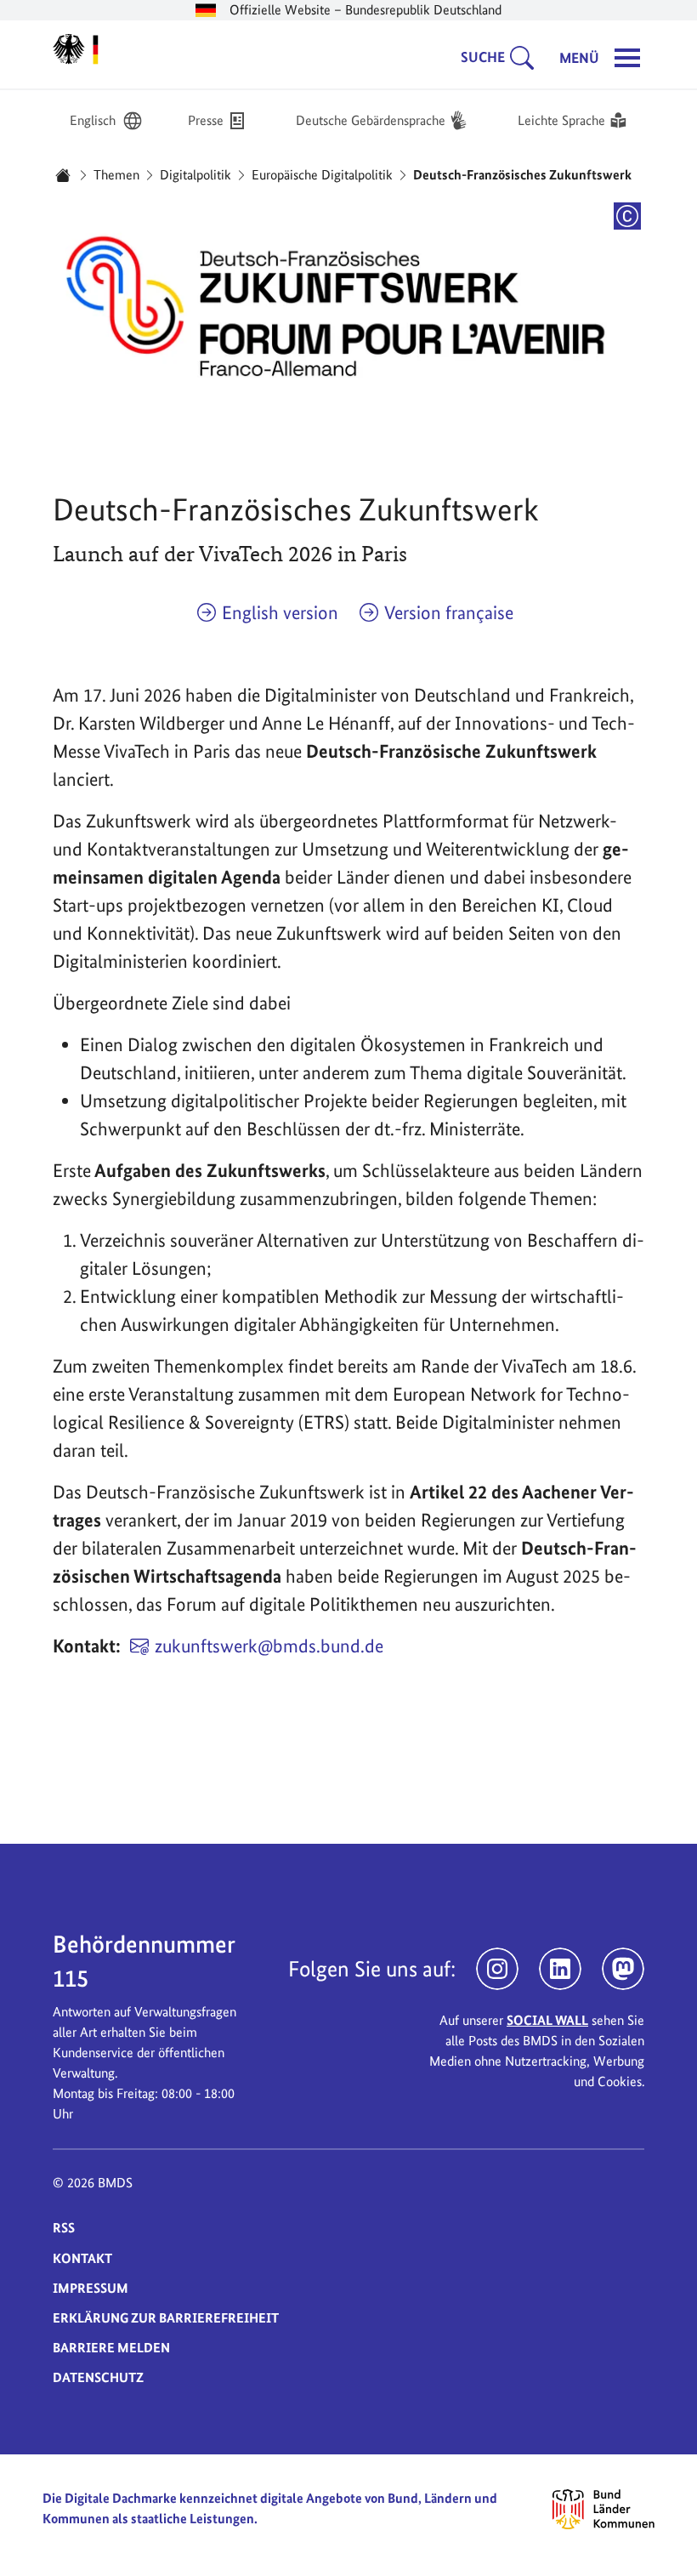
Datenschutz (98, 2377)
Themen (116, 175)
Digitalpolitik (195, 175)
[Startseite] (63, 175)
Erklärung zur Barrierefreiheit (166, 2318)
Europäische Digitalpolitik (322, 175)
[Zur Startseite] (76, 49)
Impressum (91, 2288)
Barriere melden (111, 2348)
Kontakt (82, 2258)
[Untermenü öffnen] (527, 58)
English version (280, 612)
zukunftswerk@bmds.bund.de (269, 1646)
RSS (64, 2228)
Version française (449, 612)
